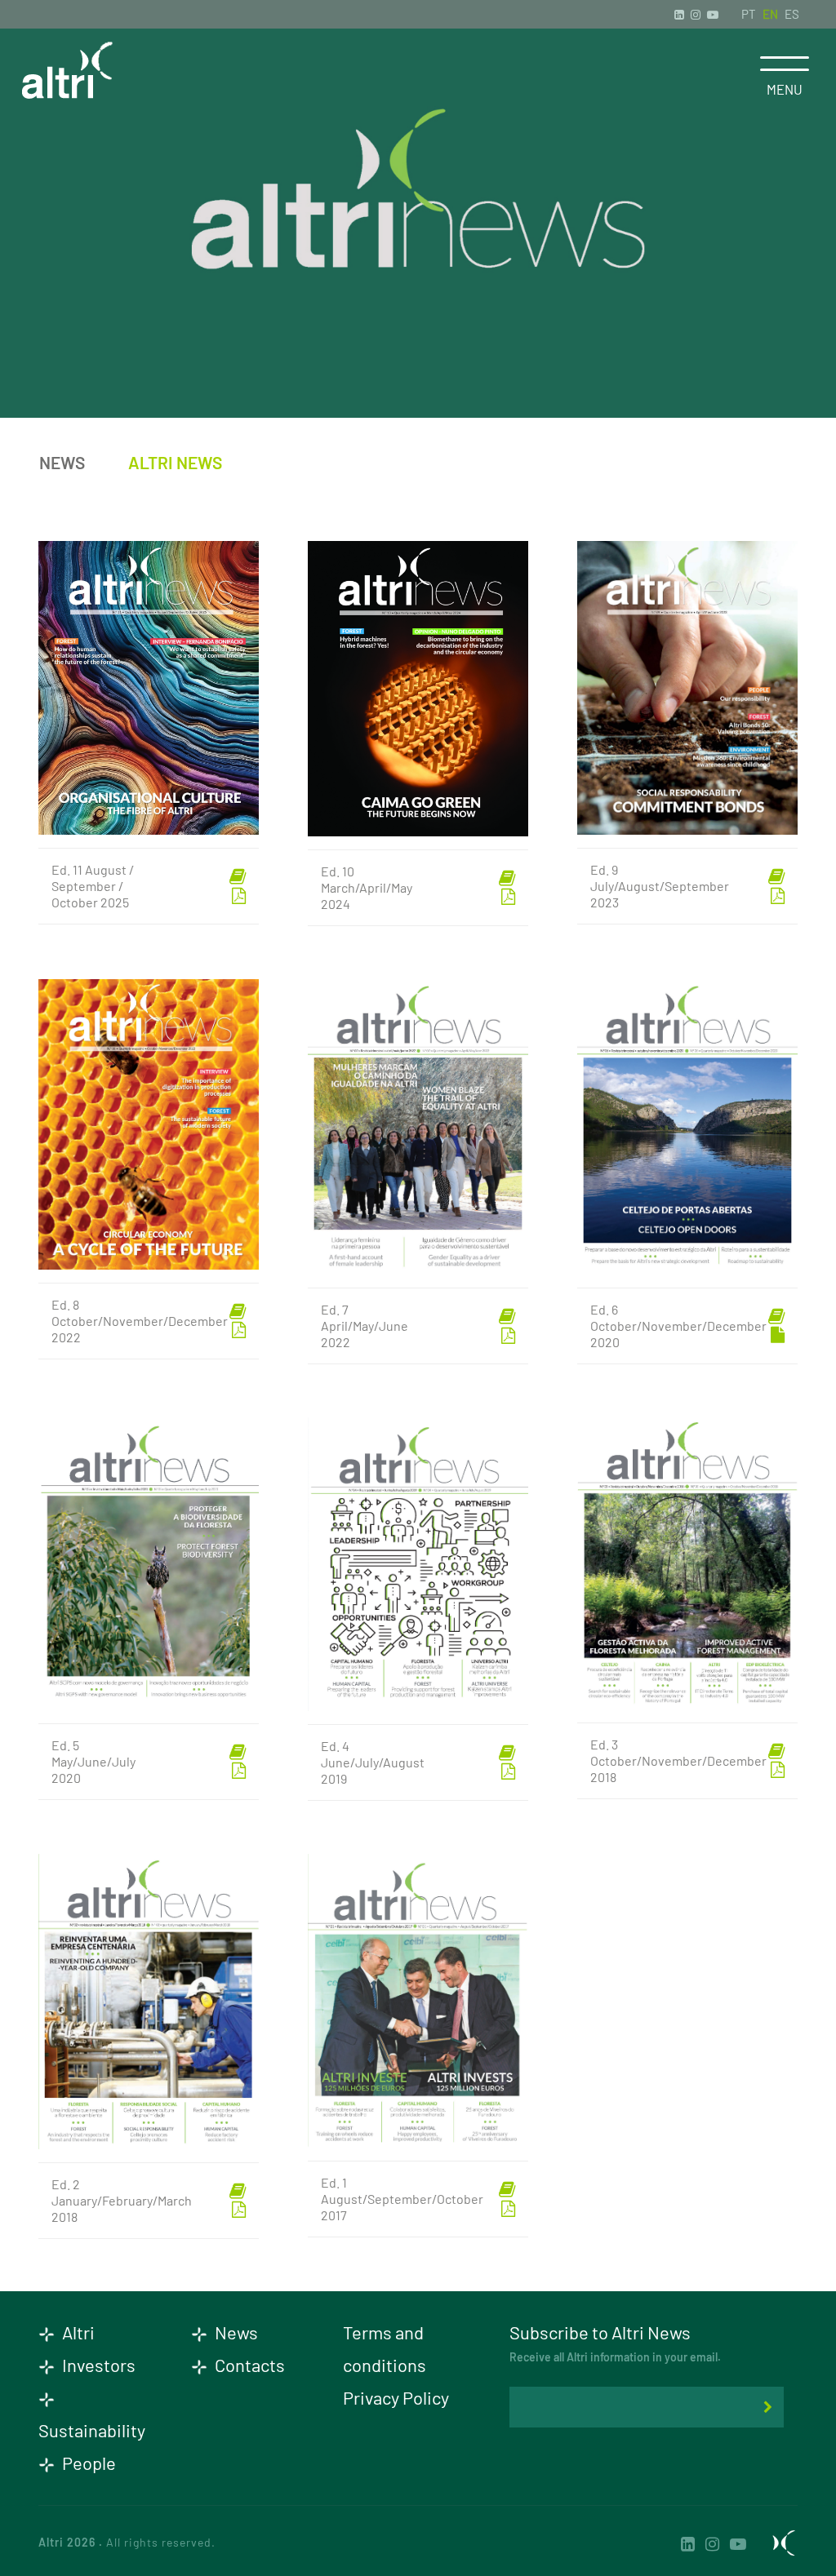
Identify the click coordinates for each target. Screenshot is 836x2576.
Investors (97, 2365)
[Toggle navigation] (784, 64)
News (62, 462)
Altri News (175, 462)
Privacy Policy (396, 2397)
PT (749, 14)
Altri (77, 2332)
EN (770, 14)
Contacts (248, 2365)
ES (792, 14)
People (87, 2463)
